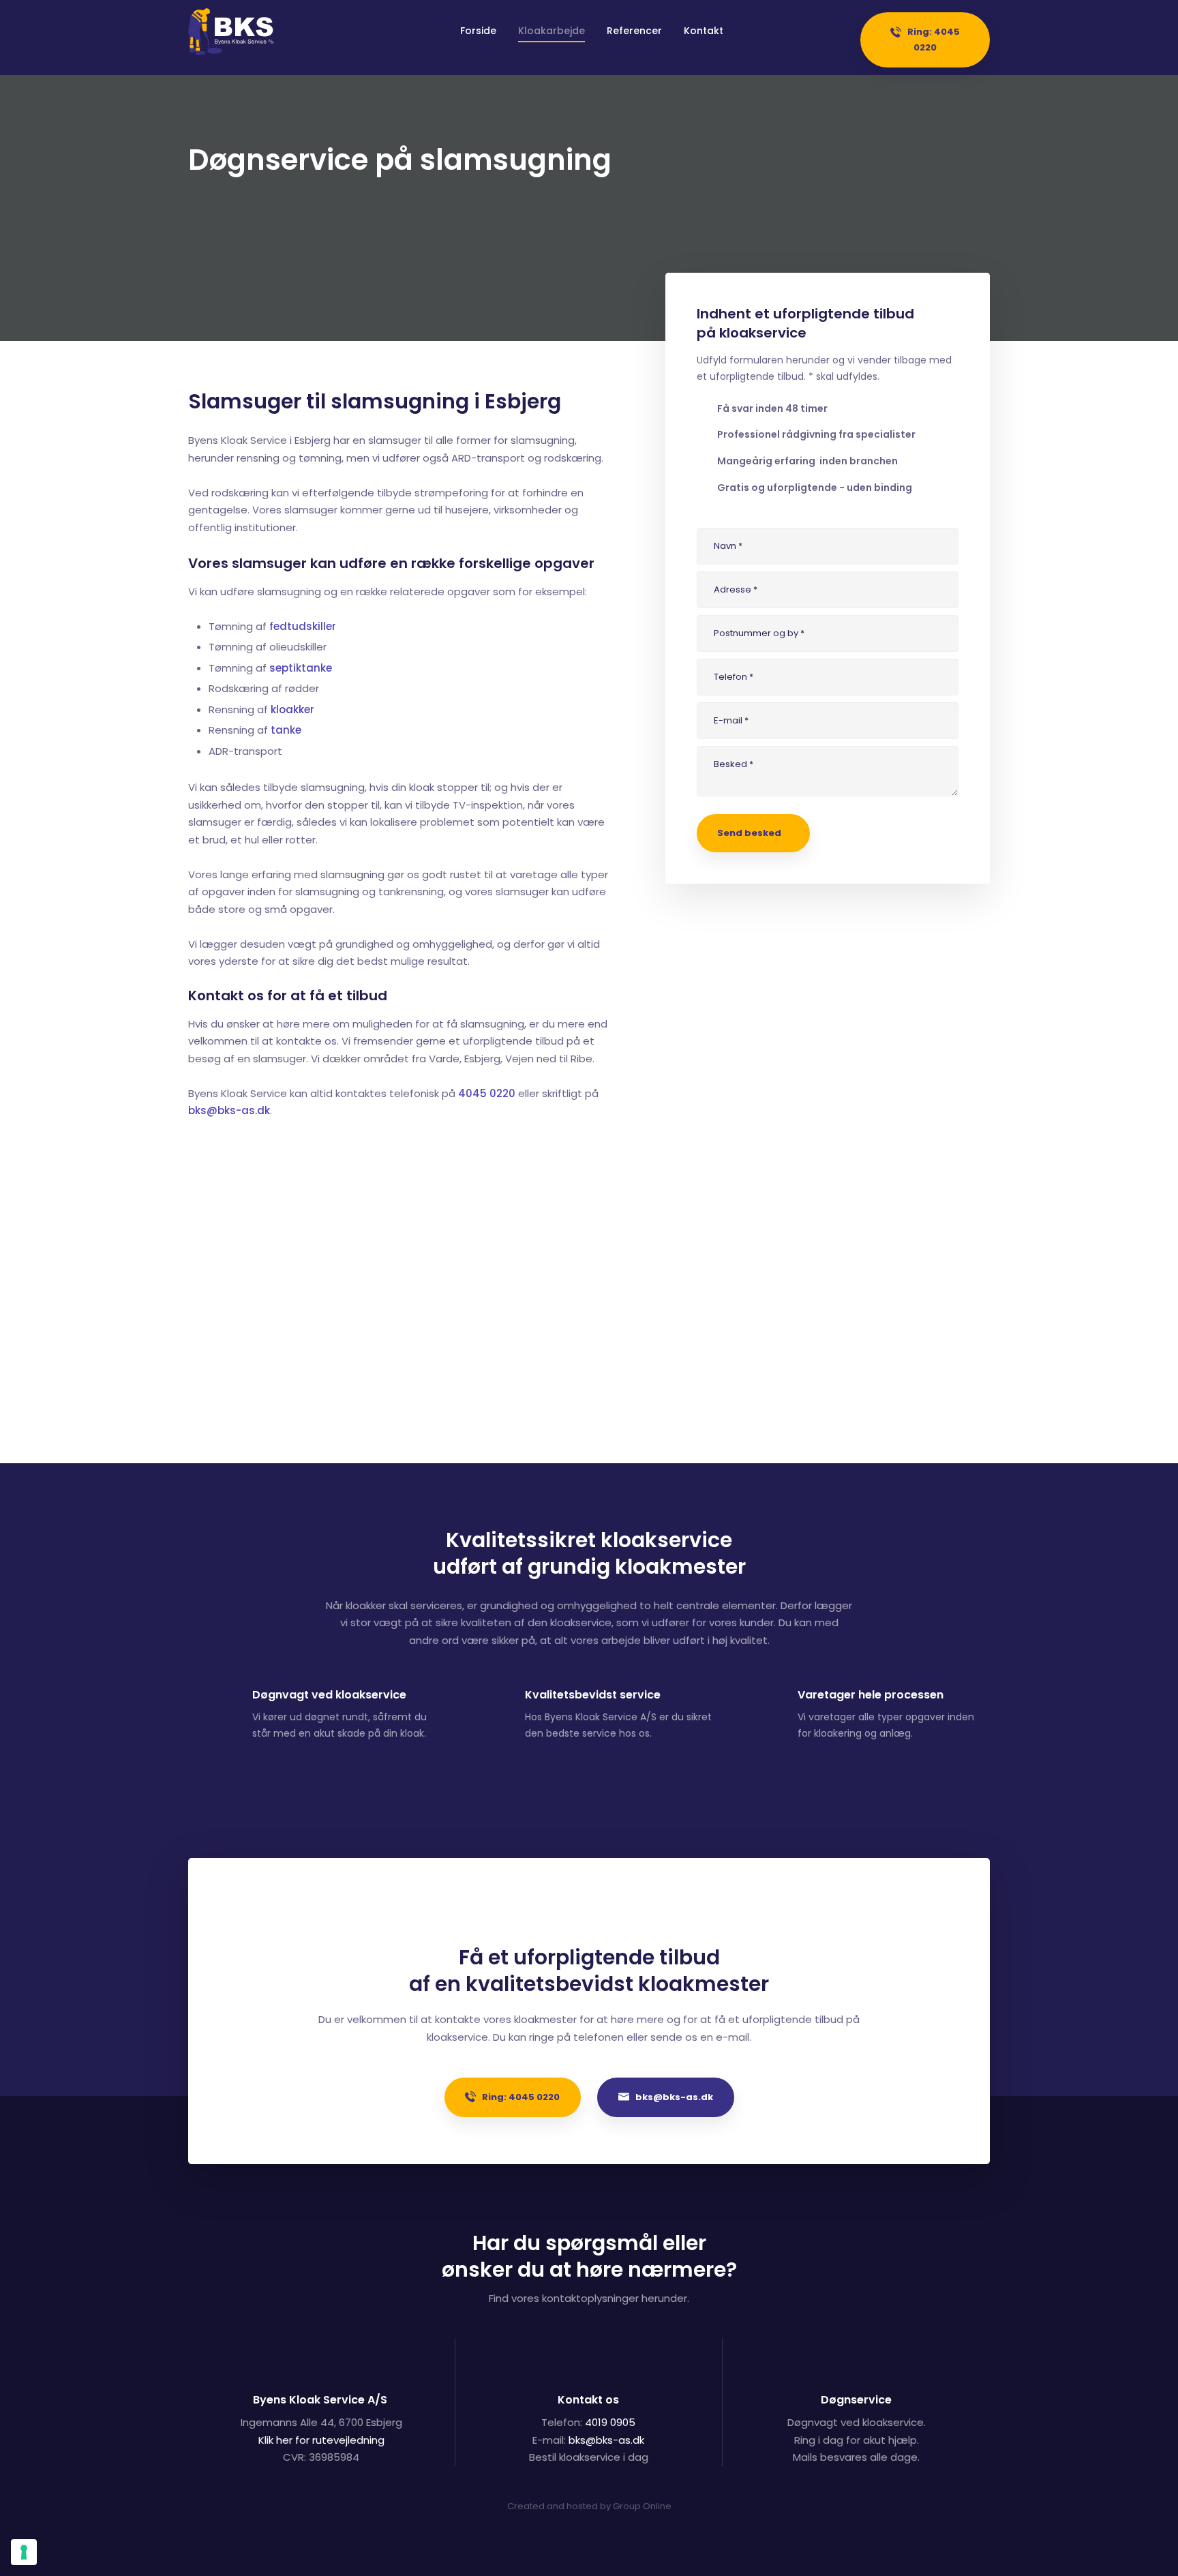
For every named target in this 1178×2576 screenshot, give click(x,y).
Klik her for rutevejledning (321, 2440)
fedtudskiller (303, 626)
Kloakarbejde (552, 31)
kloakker (292, 709)
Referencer (634, 31)
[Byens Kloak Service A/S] (231, 32)
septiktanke (301, 668)
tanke (286, 730)
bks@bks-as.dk (229, 1110)
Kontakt (704, 31)
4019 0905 (610, 2422)
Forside (478, 31)
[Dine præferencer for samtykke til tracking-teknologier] (24, 2552)
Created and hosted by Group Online (589, 2506)
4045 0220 (487, 1093)
